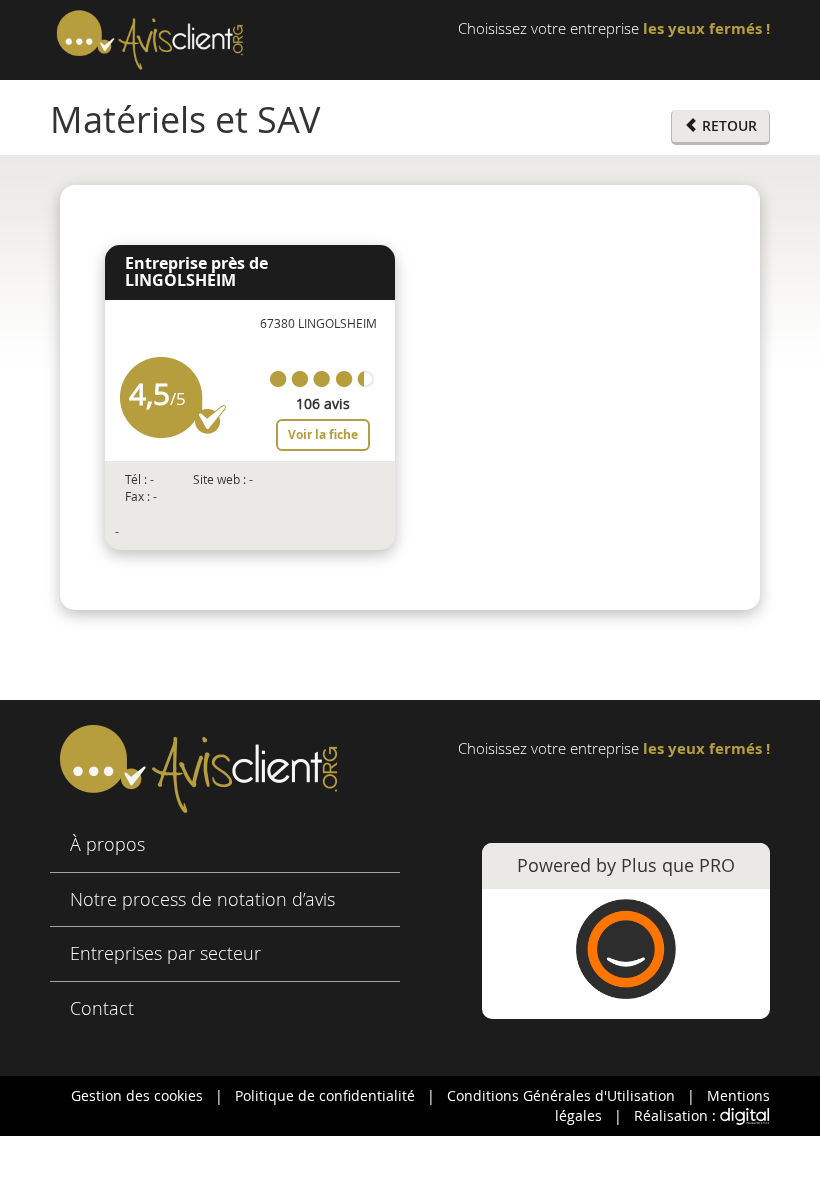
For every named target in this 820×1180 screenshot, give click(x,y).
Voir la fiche (323, 434)
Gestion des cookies (137, 1095)
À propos (107, 844)
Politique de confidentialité (325, 1095)
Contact (102, 1008)
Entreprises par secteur (165, 953)
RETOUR (727, 125)
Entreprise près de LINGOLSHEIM (196, 272)
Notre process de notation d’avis (202, 899)
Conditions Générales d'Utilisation (561, 1095)
